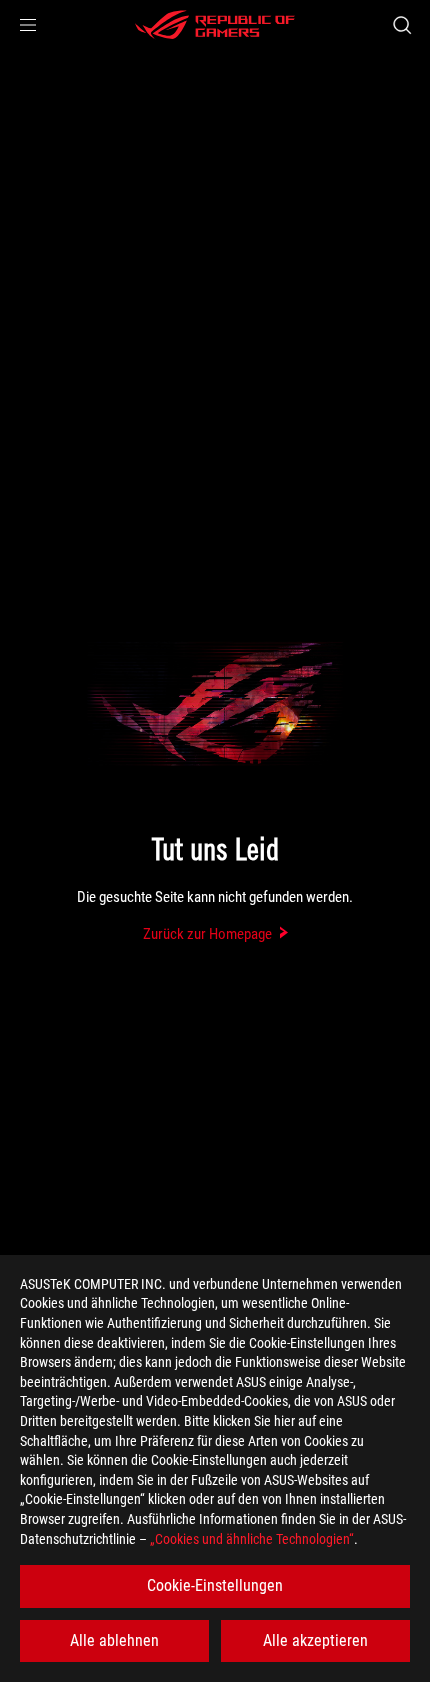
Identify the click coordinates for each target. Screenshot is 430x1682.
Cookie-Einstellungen (215, 1585)
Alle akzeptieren (315, 1640)
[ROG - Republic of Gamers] (215, 25)
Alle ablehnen (114, 1640)
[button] (28, 25)
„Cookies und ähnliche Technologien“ (252, 1539)
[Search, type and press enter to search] (401, 25)
